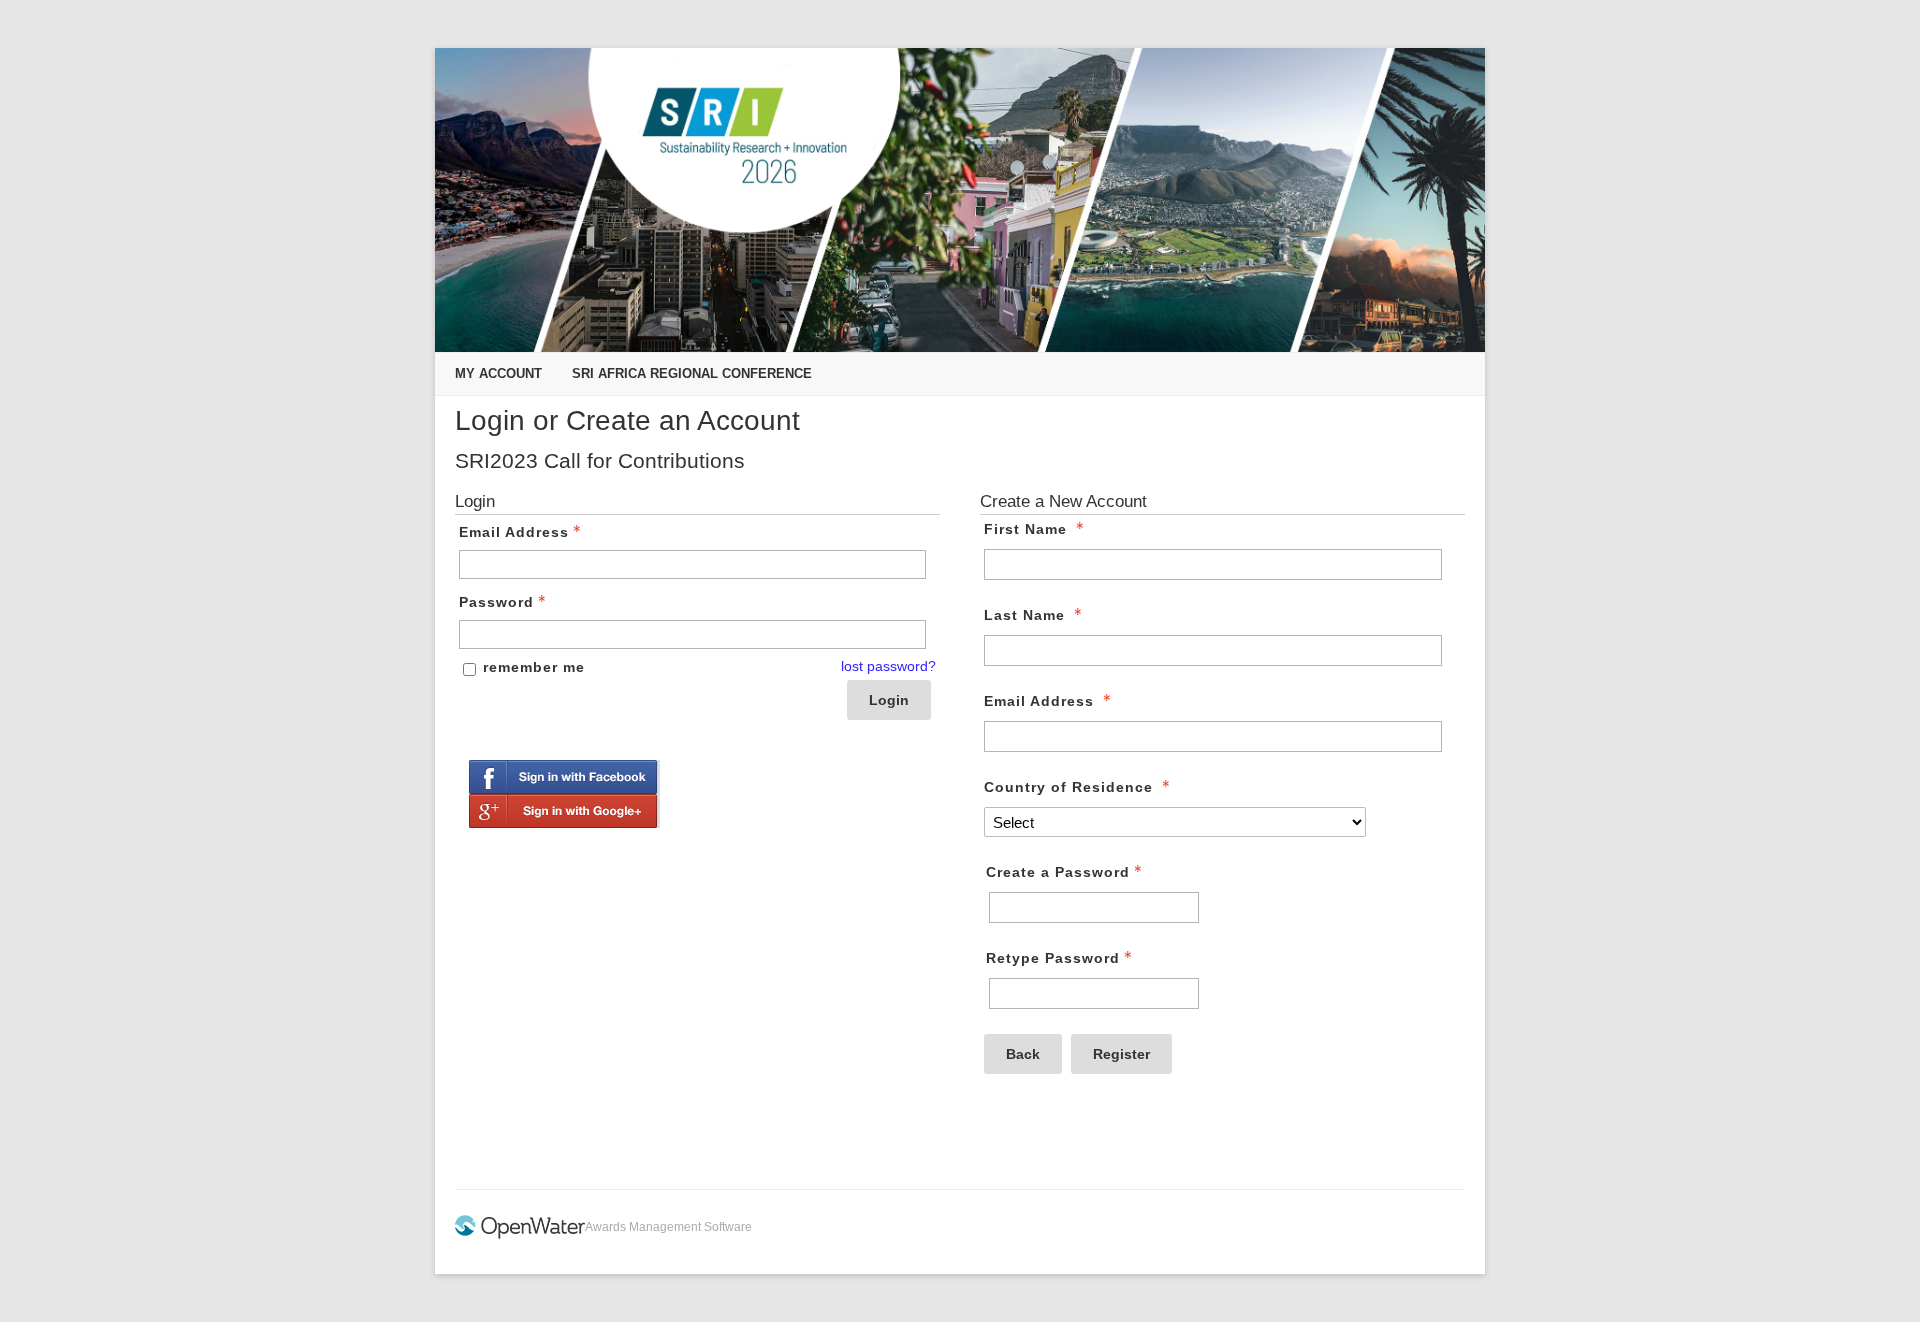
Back (1023, 1054)
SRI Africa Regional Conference (692, 373)
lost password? (888, 666)
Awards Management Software (668, 1227)
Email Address (514, 532)
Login (889, 700)
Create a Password (1058, 872)
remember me (534, 667)
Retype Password (1053, 958)
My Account (498, 373)
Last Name (1024, 615)
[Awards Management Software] (520, 1235)
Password (496, 602)
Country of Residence (1068, 787)
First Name (1025, 529)
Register (1121, 1054)
